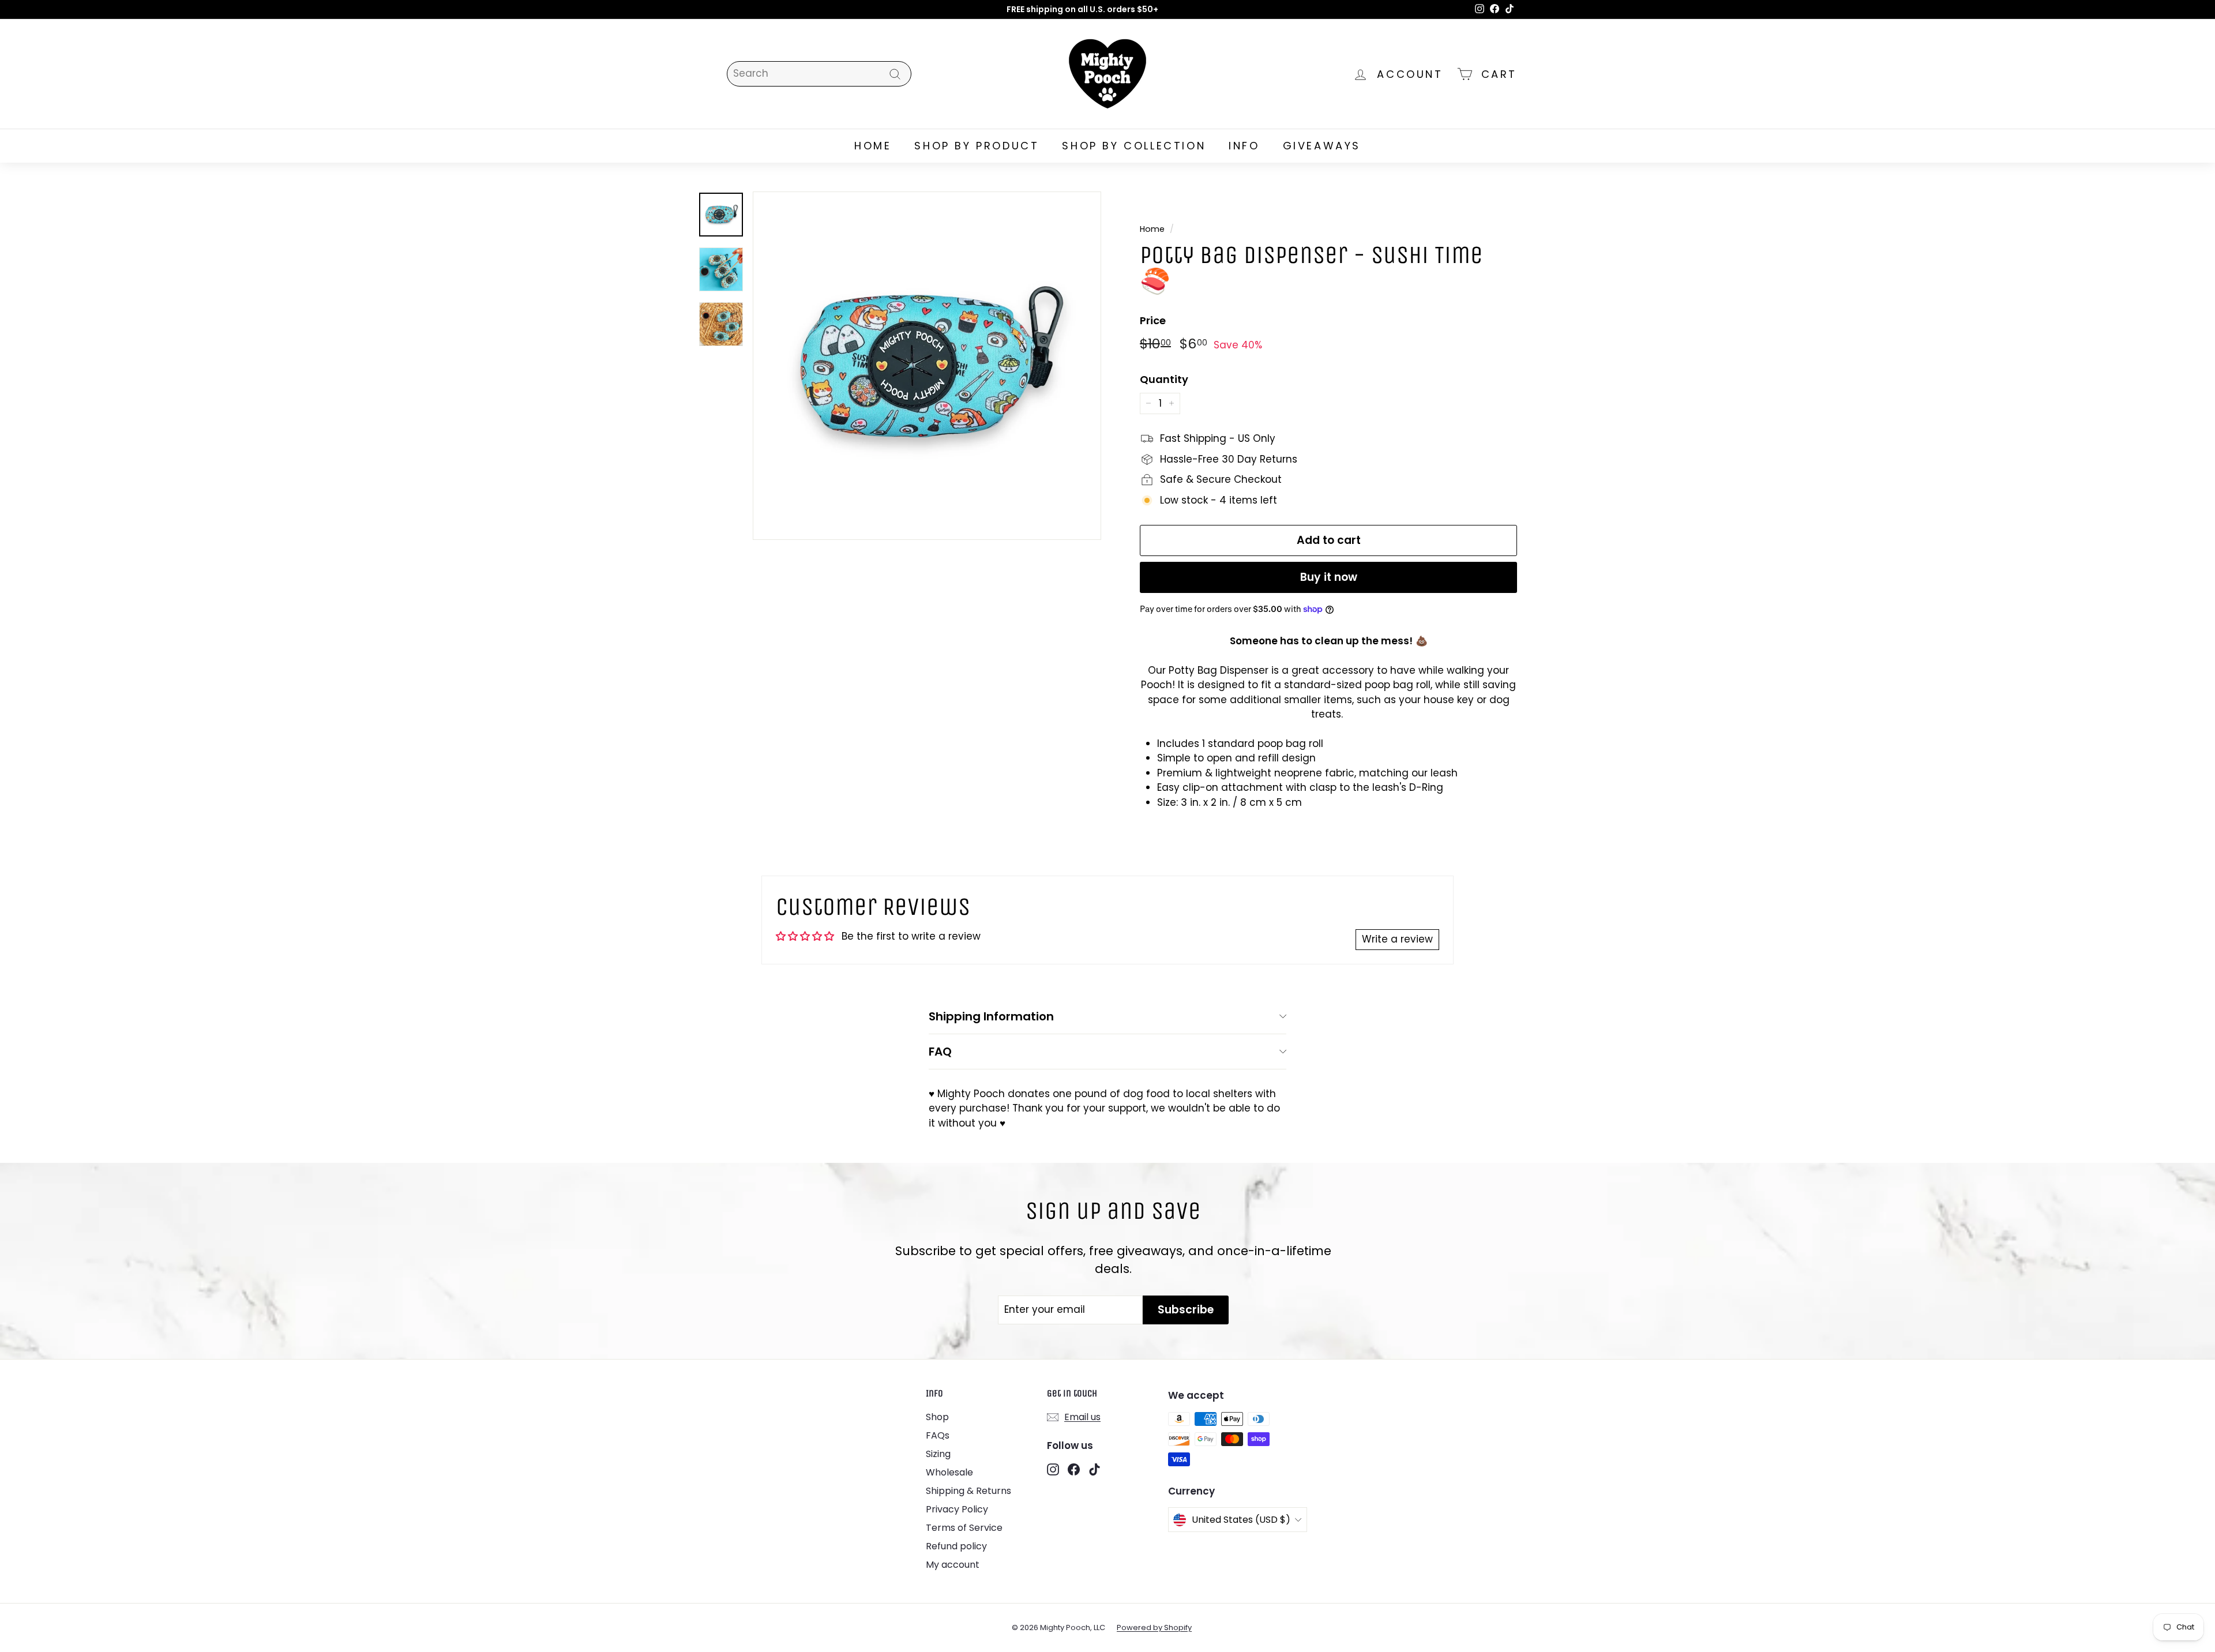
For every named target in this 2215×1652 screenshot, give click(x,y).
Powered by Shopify (1154, 1627)
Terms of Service (964, 1528)
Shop (937, 1417)
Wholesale (949, 1472)
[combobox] (819, 74)
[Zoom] (927, 366)
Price (1153, 320)
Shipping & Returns (968, 1491)
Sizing (938, 1454)
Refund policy (956, 1546)
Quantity (1164, 379)
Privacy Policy (957, 1509)
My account (953, 1565)
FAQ (940, 1052)
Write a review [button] (1397, 939)
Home (1152, 229)
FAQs (938, 1435)
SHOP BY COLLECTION (1134, 146)
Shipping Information (991, 1016)
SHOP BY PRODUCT (977, 146)
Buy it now (1329, 577)
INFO (1244, 146)
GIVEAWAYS (1322, 146)
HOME (873, 146)
